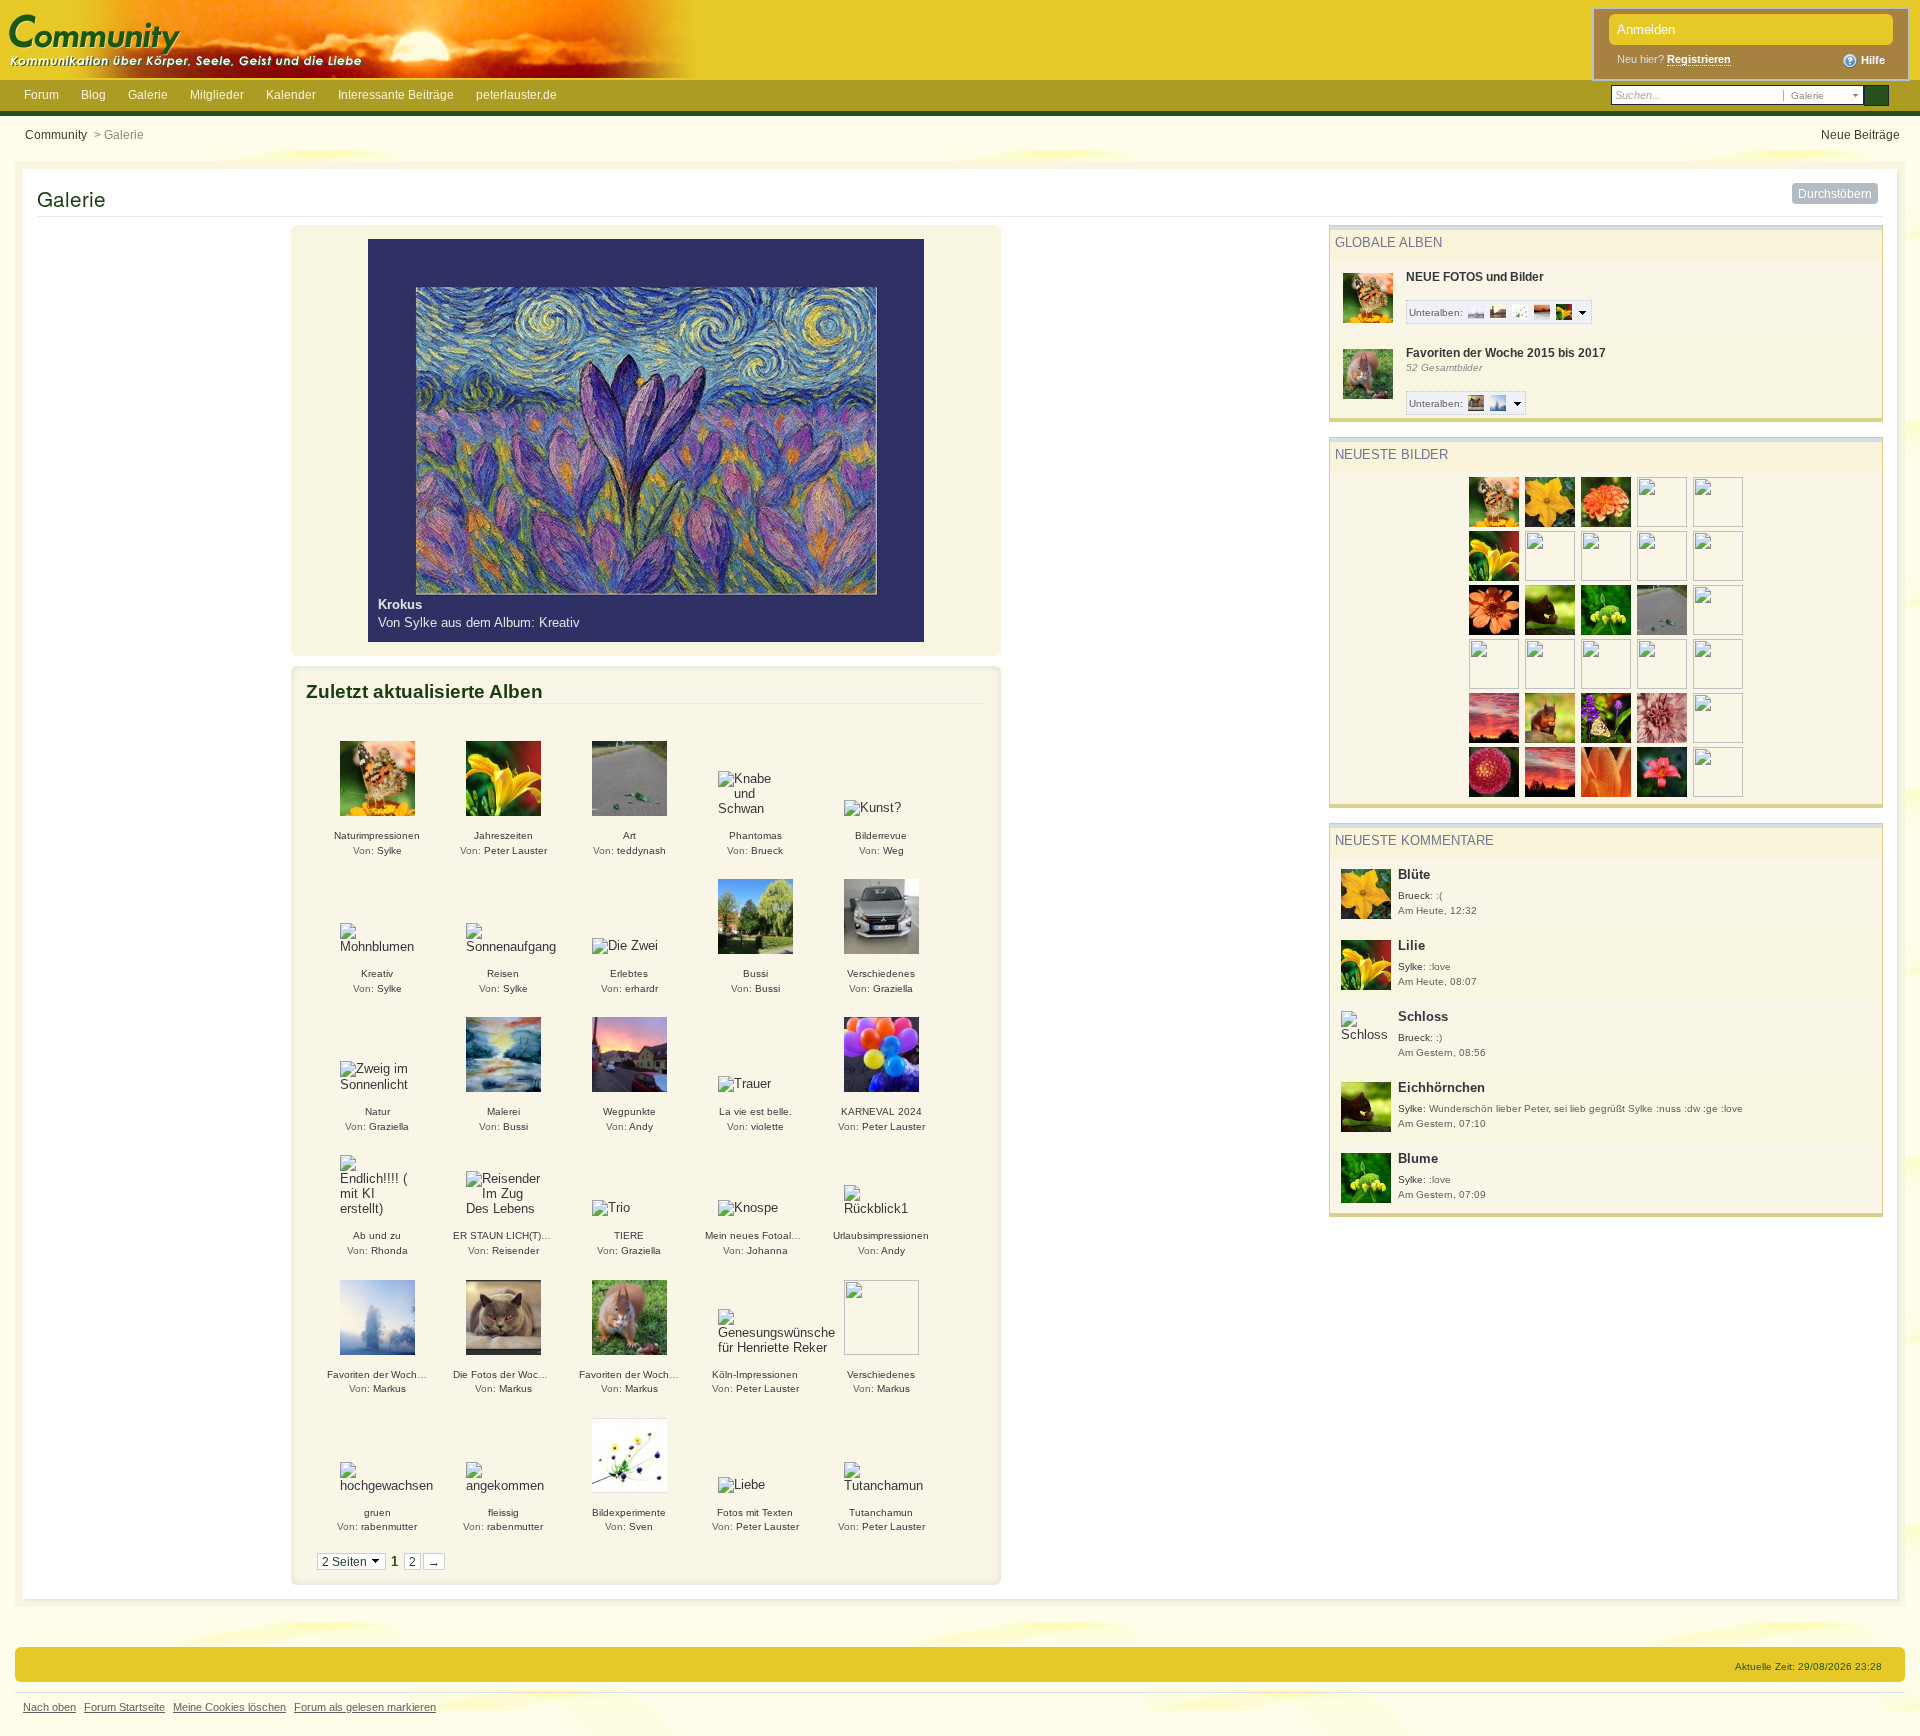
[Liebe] (741, 1483)
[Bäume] (755, 915)
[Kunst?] (872, 806)
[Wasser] (881, 1315)
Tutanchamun (881, 1512)
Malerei (503, 1111)
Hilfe (1871, 60)
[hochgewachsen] (386, 1476)
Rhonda (389, 1250)
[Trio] (611, 1207)
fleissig (503, 1512)
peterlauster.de (516, 94)
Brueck (1414, 895)
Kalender (291, 94)
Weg (893, 850)
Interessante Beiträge (396, 94)
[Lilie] (503, 777)
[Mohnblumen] (377, 937)
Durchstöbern (1835, 193)
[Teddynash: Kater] (503, 1315)
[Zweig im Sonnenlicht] (377, 1075)
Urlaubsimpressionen (881, 1235)
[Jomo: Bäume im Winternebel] (377, 1315)
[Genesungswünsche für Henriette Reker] (776, 1330)
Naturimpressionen (377, 835)
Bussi (755, 973)
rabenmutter (389, 1526)
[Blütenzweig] (629, 1454)
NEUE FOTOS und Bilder (1475, 276)
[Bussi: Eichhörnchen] (629, 1315)
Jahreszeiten (503, 835)
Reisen (503, 973)
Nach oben (49, 1707)
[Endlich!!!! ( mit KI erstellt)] (377, 1184)
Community (56, 134)
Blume (1418, 1158)
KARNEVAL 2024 (881, 1111)
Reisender (515, 1250)
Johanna (767, 1250)
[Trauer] (744, 1083)
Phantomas (755, 835)
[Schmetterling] (377, 777)
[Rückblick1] (881, 1199)
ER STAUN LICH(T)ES (504, 1235)
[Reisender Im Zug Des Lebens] (503, 1192)
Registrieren (1699, 59)
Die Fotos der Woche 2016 (515, 1374)
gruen (377, 1512)
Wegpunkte (629, 1111)
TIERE (629, 1235)
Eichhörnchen (1441, 1087)
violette (767, 1126)
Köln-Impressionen (755, 1374)
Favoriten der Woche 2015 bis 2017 (1506, 352)
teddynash (641, 850)
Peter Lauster (515, 850)
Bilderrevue (881, 835)
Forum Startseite (124, 1707)
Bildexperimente (629, 1512)
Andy (641, 1126)
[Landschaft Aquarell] (503, 1053)
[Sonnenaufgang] (511, 937)
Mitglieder (217, 94)
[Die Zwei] (625, 945)
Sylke (1410, 966)
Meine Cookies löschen (229, 1707)
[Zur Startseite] (353, 37)
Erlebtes (629, 973)
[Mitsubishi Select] (881, 915)
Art (629, 835)
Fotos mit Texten (755, 1512)
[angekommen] (505, 1476)
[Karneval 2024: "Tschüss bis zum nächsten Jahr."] (881, 1053)
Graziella (893, 988)
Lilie (1411, 945)
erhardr (641, 988)
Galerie (148, 94)
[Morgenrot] (629, 1053)
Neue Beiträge (1860, 134)
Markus (389, 1388)
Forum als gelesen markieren (365, 1707)
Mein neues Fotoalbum (758, 1235)
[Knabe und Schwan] (755, 792)
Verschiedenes (881, 973)
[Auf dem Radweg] (629, 777)
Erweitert (1902, 96)
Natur (377, 1111)
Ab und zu (377, 1235)
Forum (41, 94)
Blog (93, 94)
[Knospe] (748, 1207)
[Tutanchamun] (883, 1476)
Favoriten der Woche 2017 (388, 1374)
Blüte (1414, 874)
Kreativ (377, 973)
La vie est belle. (755, 1111)
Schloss (1423, 1016)
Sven (641, 1526)
